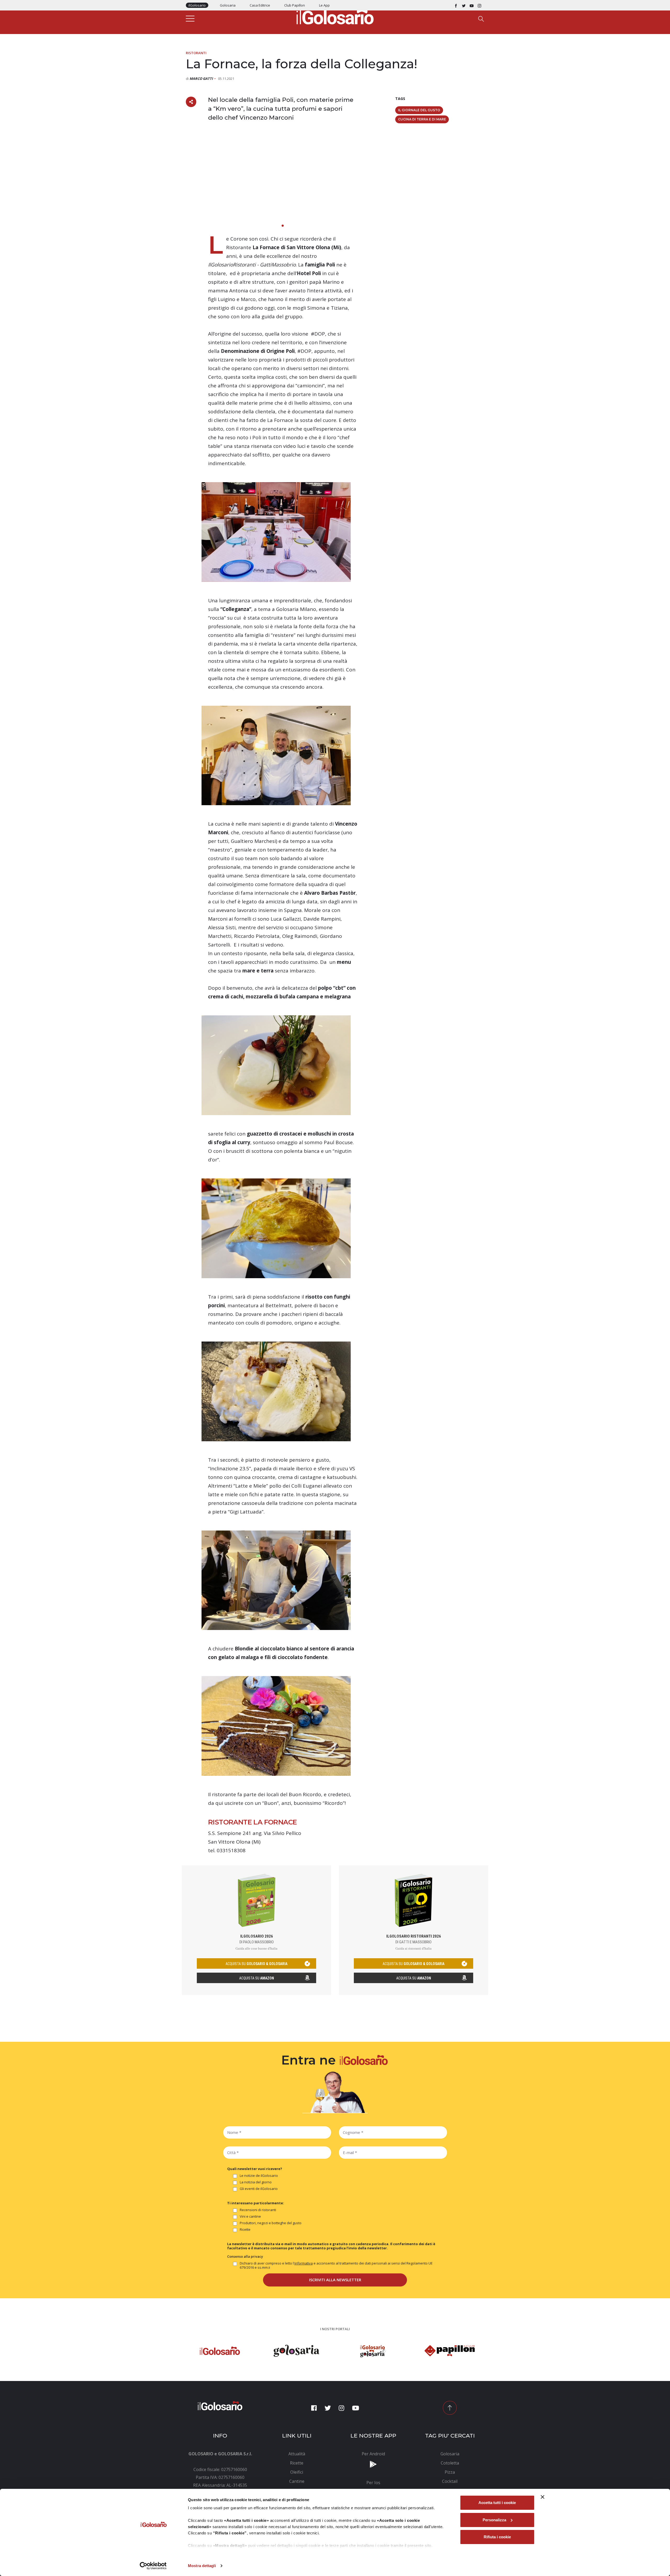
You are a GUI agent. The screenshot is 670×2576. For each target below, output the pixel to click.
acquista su (256, 1964)
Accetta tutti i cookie (497, 2503)
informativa (304, 2263)
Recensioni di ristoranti (258, 2210)
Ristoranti (196, 53)
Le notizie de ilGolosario (259, 2176)
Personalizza (494, 2520)
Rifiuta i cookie (497, 2537)
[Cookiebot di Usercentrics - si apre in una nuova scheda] (153, 2566)
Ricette (245, 2230)
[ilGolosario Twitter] (464, 5)
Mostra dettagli (202, 2566)
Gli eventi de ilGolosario (259, 2189)
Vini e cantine (250, 2216)
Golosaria (228, 5)
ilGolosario (197, 5)
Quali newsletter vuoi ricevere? (255, 2169)
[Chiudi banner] (543, 2497)
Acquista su (257, 1978)
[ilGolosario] (335, 16)
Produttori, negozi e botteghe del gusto (271, 2223)
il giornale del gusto (419, 110)
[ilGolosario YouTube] (472, 5)
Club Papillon (295, 5)
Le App (324, 5)
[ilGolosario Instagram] (479, 5)
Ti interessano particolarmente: (256, 2203)
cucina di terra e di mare (422, 119)
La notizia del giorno (256, 2182)
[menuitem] (297, 2454)
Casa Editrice (260, 5)
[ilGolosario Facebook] (456, 5)
